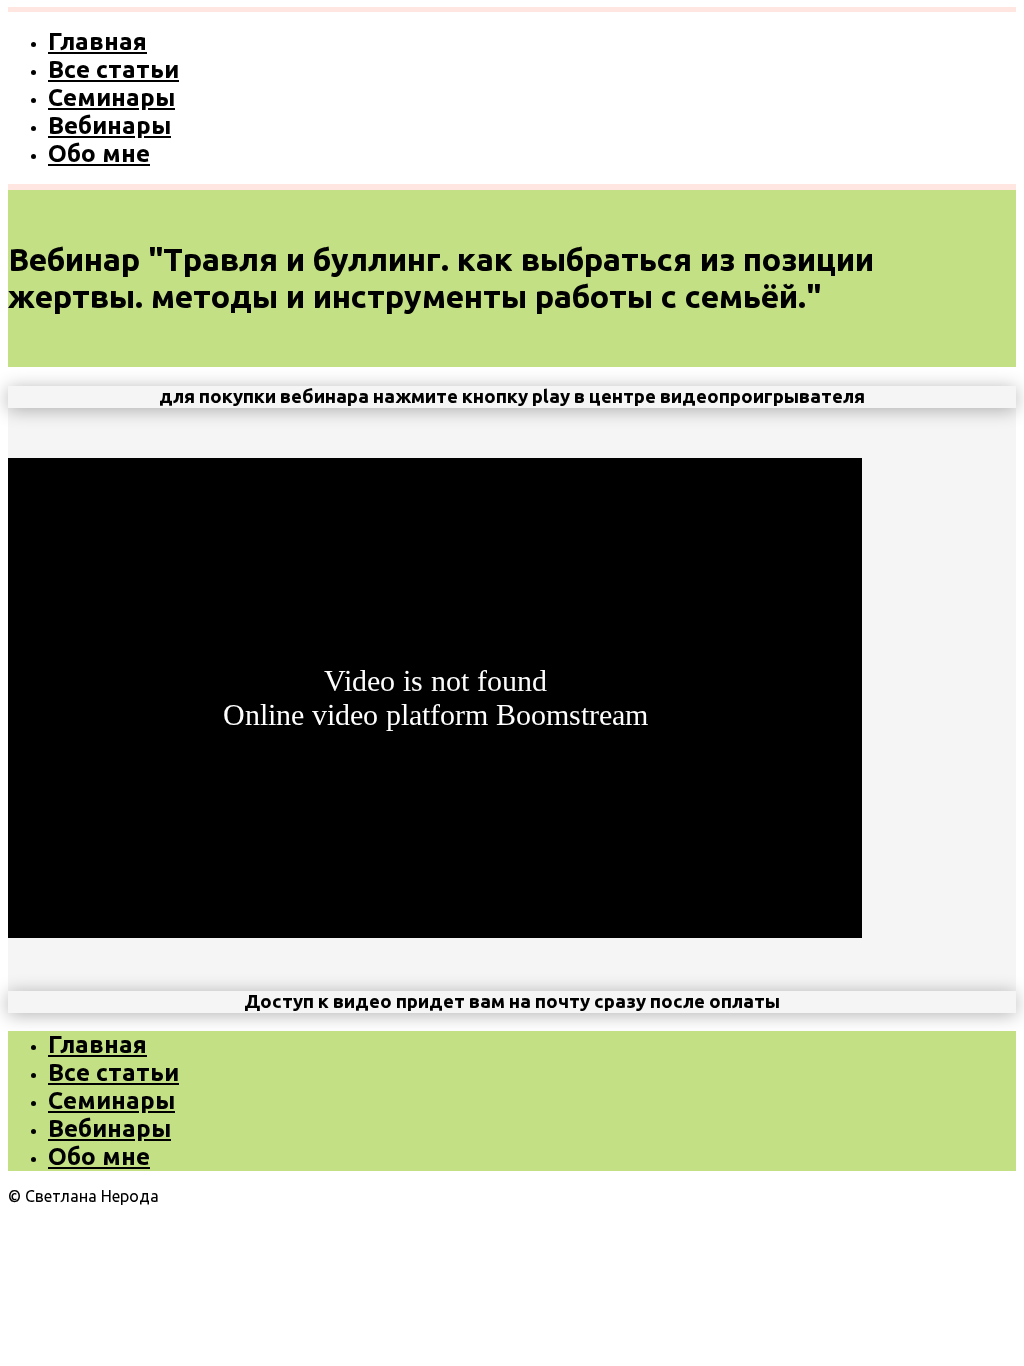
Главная (97, 41)
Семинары (111, 97)
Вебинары (109, 125)
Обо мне (99, 153)
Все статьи (113, 69)
